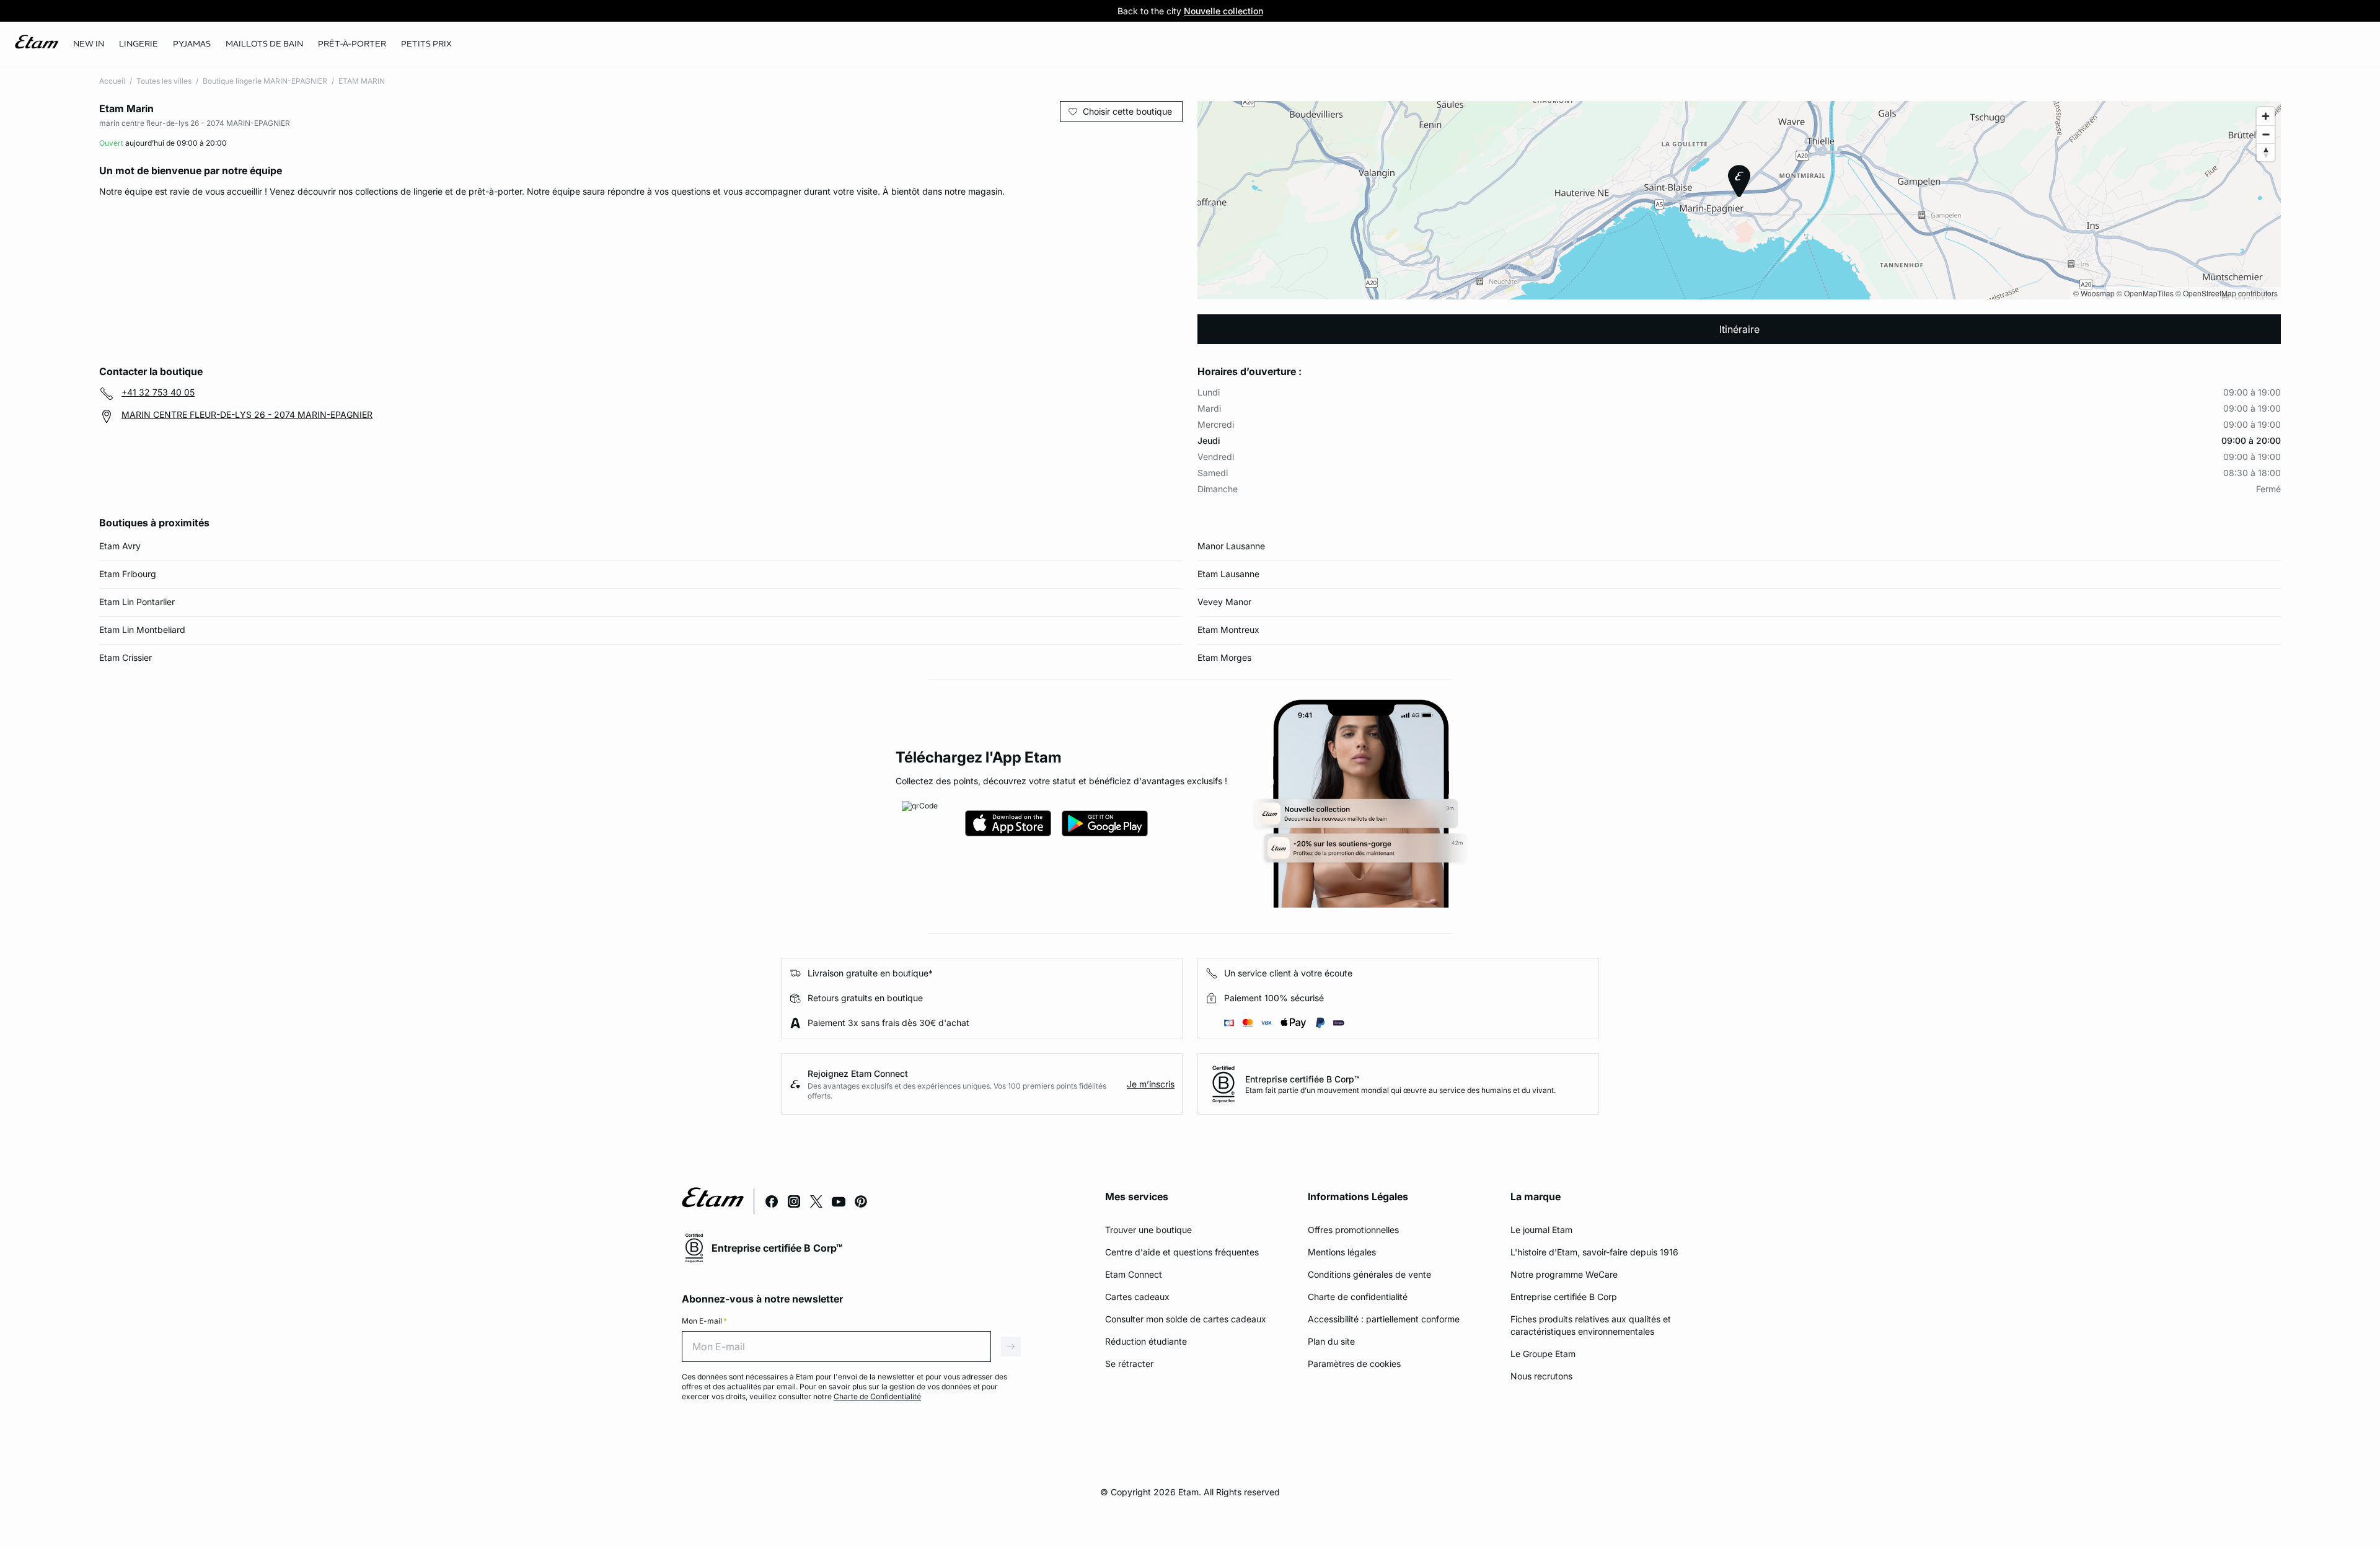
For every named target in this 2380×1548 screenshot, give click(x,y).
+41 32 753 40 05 (158, 392)
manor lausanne (1231, 546)
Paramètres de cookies (1354, 1364)
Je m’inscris (1151, 1084)
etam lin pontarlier (137, 602)
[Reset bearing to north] (2266, 152)
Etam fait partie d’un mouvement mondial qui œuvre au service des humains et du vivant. (1400, 1090)
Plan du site (1331, 1341)
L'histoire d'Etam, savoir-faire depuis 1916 (1594, 1252)
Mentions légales (1342, 1252)
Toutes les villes (164, 81)
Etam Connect (1134, 1274)
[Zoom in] (2266, 116)
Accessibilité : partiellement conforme (1384, 1319)
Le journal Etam (1541, 1230)
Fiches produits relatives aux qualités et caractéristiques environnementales (1591, 1325)
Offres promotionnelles (1353, 1230)
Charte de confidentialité (1358, 1297)
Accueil (112, 81)
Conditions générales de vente (1369, 1274)
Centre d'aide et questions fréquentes (1182, 1252)
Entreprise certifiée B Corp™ (1302, 1079)
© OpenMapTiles (2145, 293)
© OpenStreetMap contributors (2227, 293)
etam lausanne (1228, 574)
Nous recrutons (1541, 1376)
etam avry (120, 546)
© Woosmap (2094, 293)
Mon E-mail (704, 1321)
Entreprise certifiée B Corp (1564, 1297)
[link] (89, 44)
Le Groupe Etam (1543, 1354)
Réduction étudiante (1146, 1341)
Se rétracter (1129, 1364)
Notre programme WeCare (1564, 1274)
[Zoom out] (2266, 134)
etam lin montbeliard (142, 630)
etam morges (1224, 657)
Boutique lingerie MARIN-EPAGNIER (265, 81)
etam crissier (126, 657)
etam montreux (1228, 630)
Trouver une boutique (1148, 1230)
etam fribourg (128, 574)
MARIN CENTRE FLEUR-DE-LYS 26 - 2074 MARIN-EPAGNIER (247, 414)
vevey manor (1224, 602)
